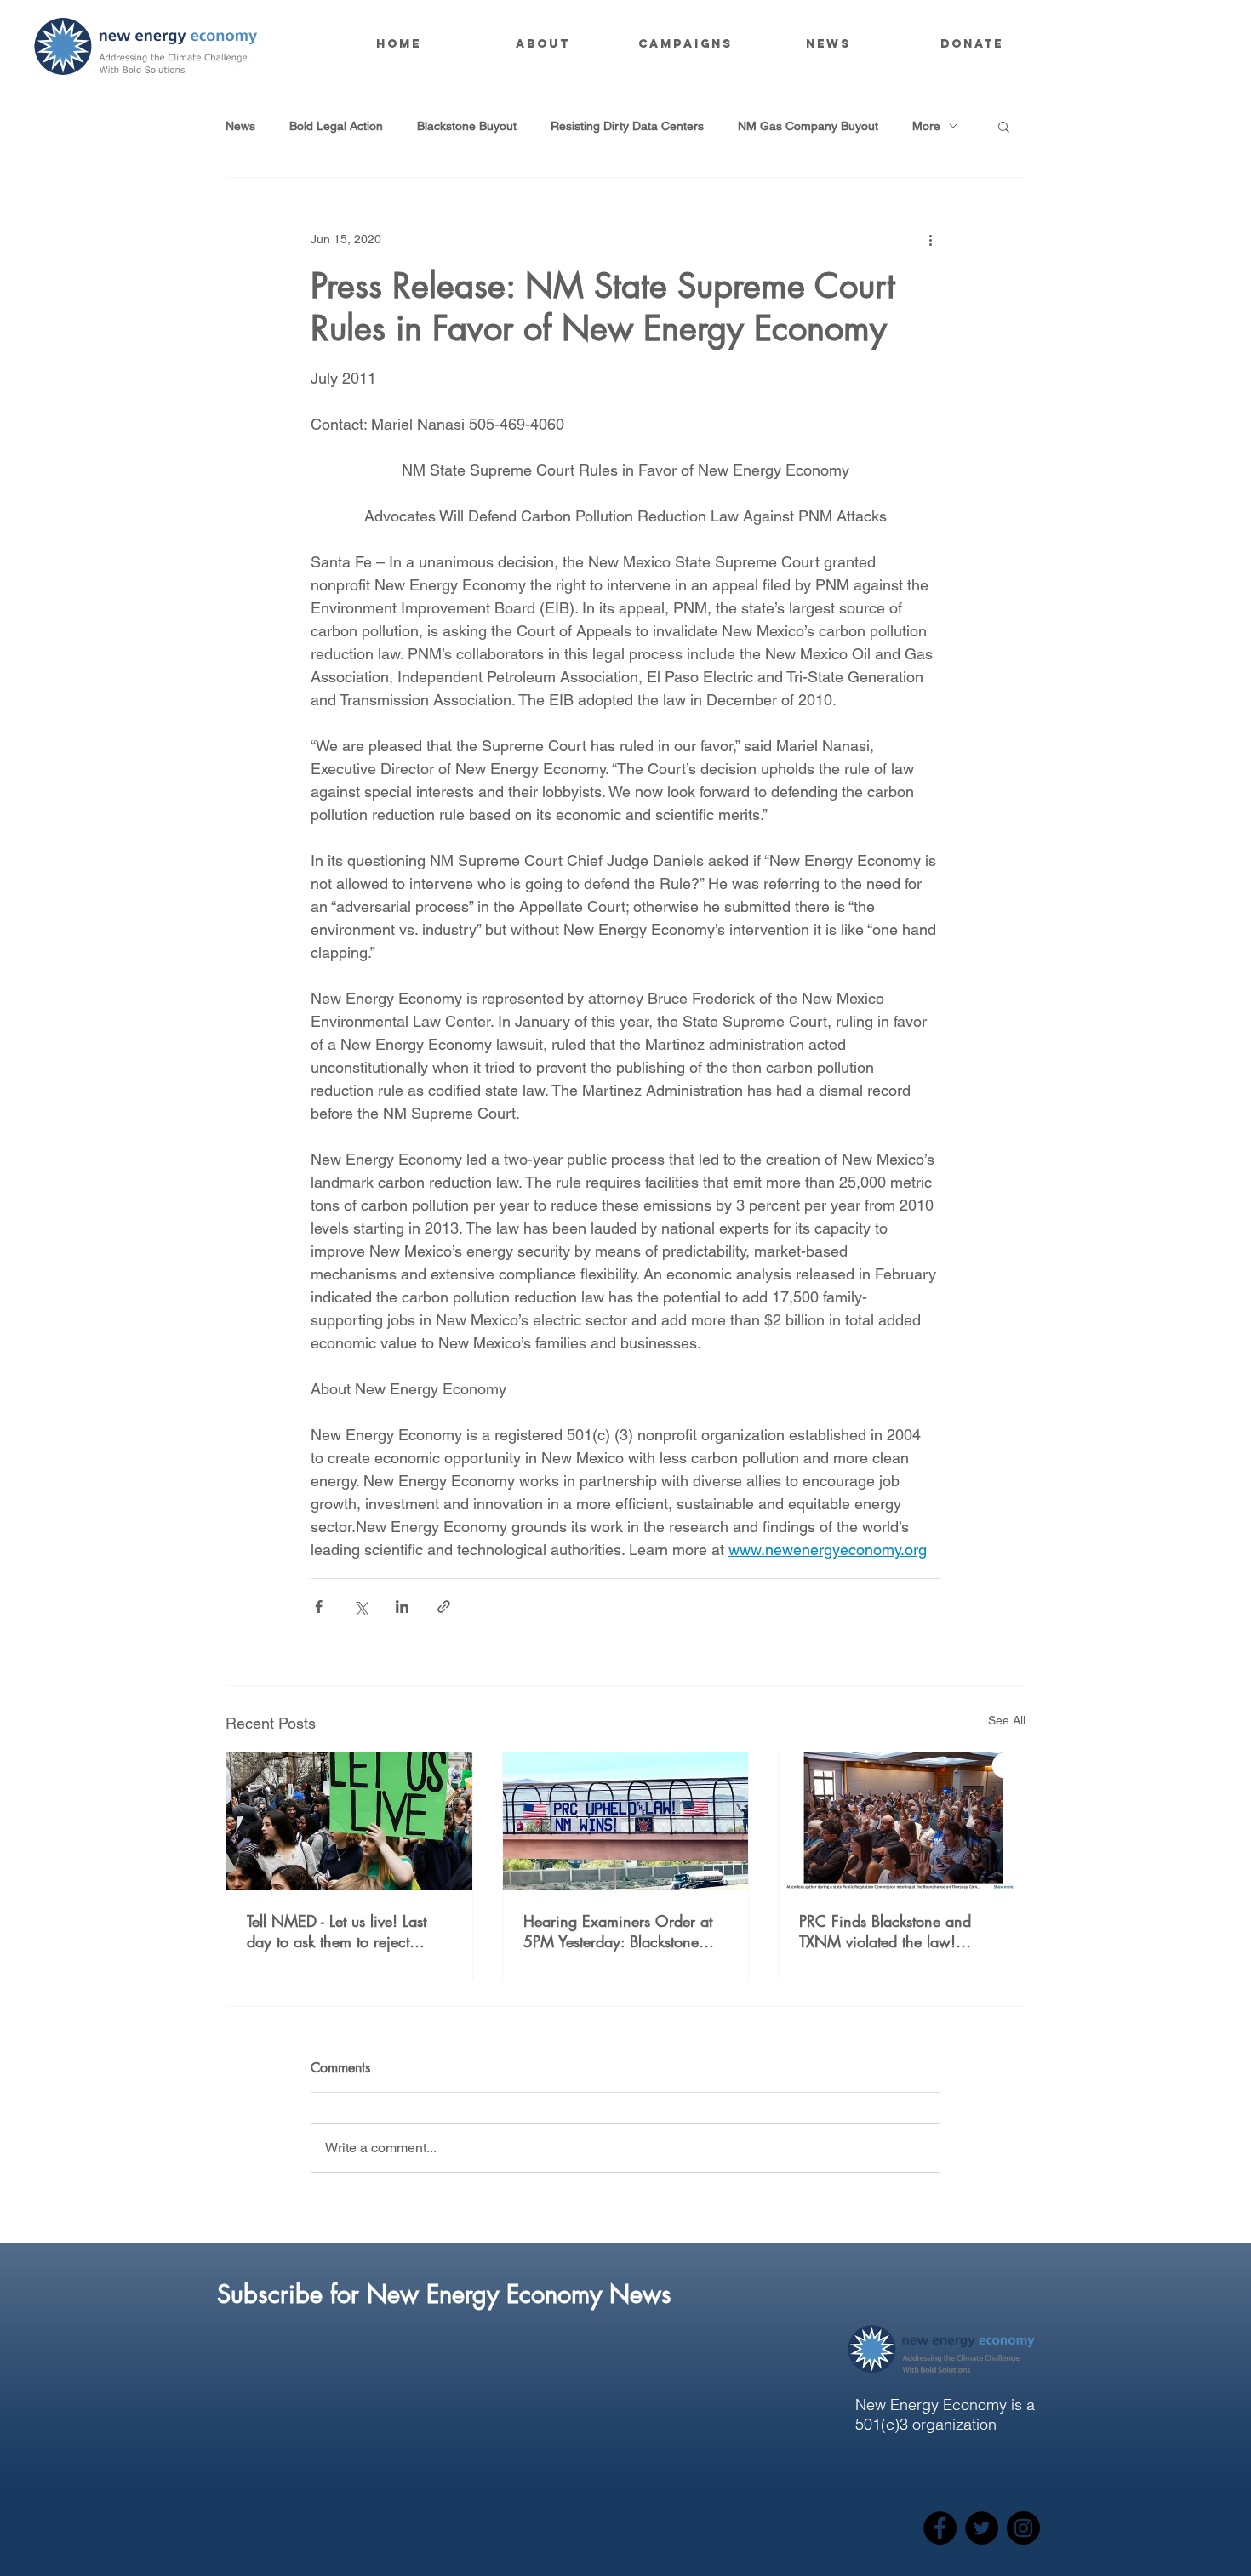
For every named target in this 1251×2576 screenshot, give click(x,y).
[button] (542, 44)
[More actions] (930, 239)
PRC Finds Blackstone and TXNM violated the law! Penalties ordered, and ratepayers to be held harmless (900, 1931)
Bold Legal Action (336, 126)
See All (1007, 1720)
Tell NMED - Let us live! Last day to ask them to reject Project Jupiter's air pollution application (340, 1931)
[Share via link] (444, 1607)
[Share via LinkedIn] (402, 1607)
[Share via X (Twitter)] (360, 1607)
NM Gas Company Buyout (808, 126)
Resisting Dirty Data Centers (627, 126)
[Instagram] (1023, 2528)
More (926, 126)
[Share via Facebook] (319, 1607)
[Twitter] (982, 2528)
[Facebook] (940, 2528)
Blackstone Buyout (467, 126)
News (240, 126)
